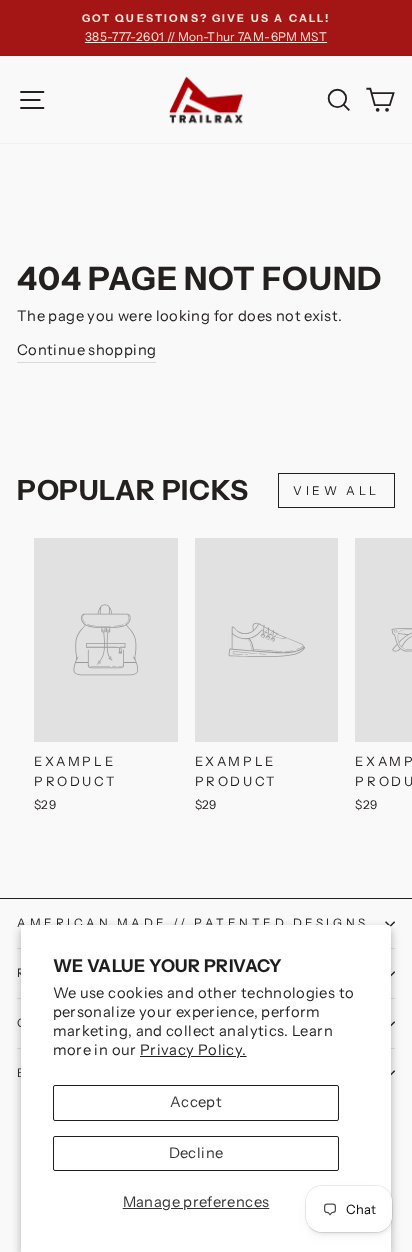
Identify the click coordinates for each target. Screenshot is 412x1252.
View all (336, 490)
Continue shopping (86, 350)
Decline (196, 1153)
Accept (196, 1102)
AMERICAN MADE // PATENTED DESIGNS (193, 923)
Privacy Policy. (193, 1050)
